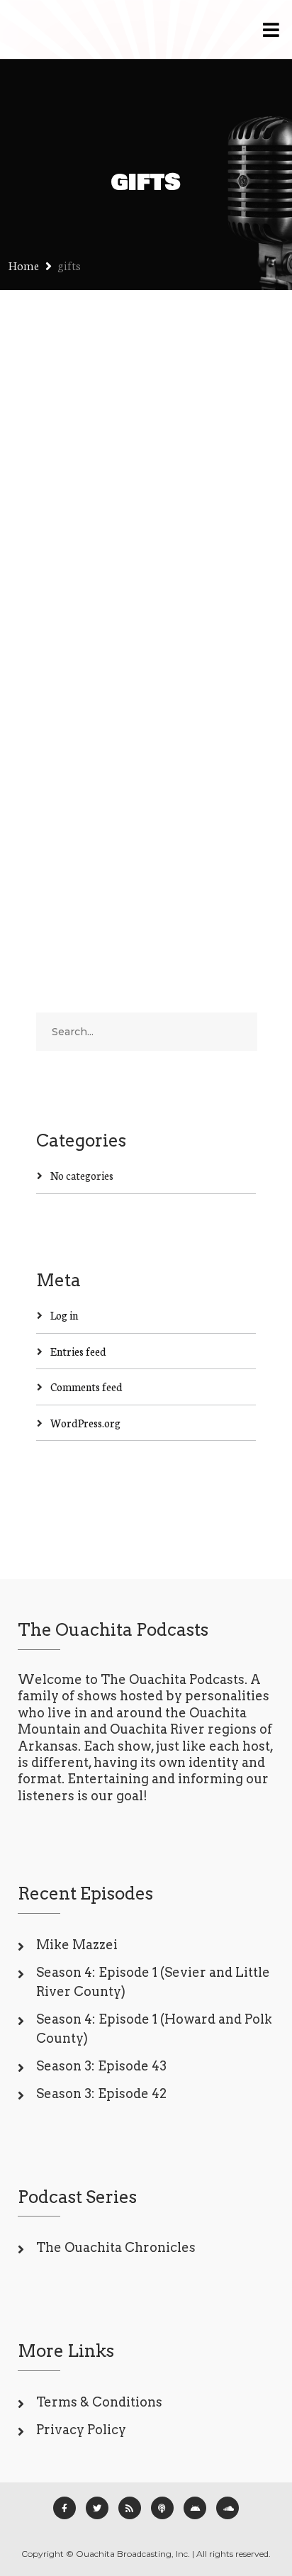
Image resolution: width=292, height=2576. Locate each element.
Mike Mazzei (77, 1945)
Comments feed (86, 1387)
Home (24, 265)
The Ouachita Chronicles (116, 2247)
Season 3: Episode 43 (101, 2066)
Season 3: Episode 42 (101, 2093)
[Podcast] (162, 2508)
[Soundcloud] (228, 2508)
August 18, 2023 (70, 563)
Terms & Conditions (99, 2402)
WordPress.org (85, 1423)
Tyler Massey (155, 563)
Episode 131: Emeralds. (139, 537)
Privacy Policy (81, 2430)
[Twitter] (97, 2508)
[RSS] (130, 2508)
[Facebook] (64, 2508)
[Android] (195, 2508)
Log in (64, 1315)
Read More (61, 833)
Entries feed (78, 1351)
